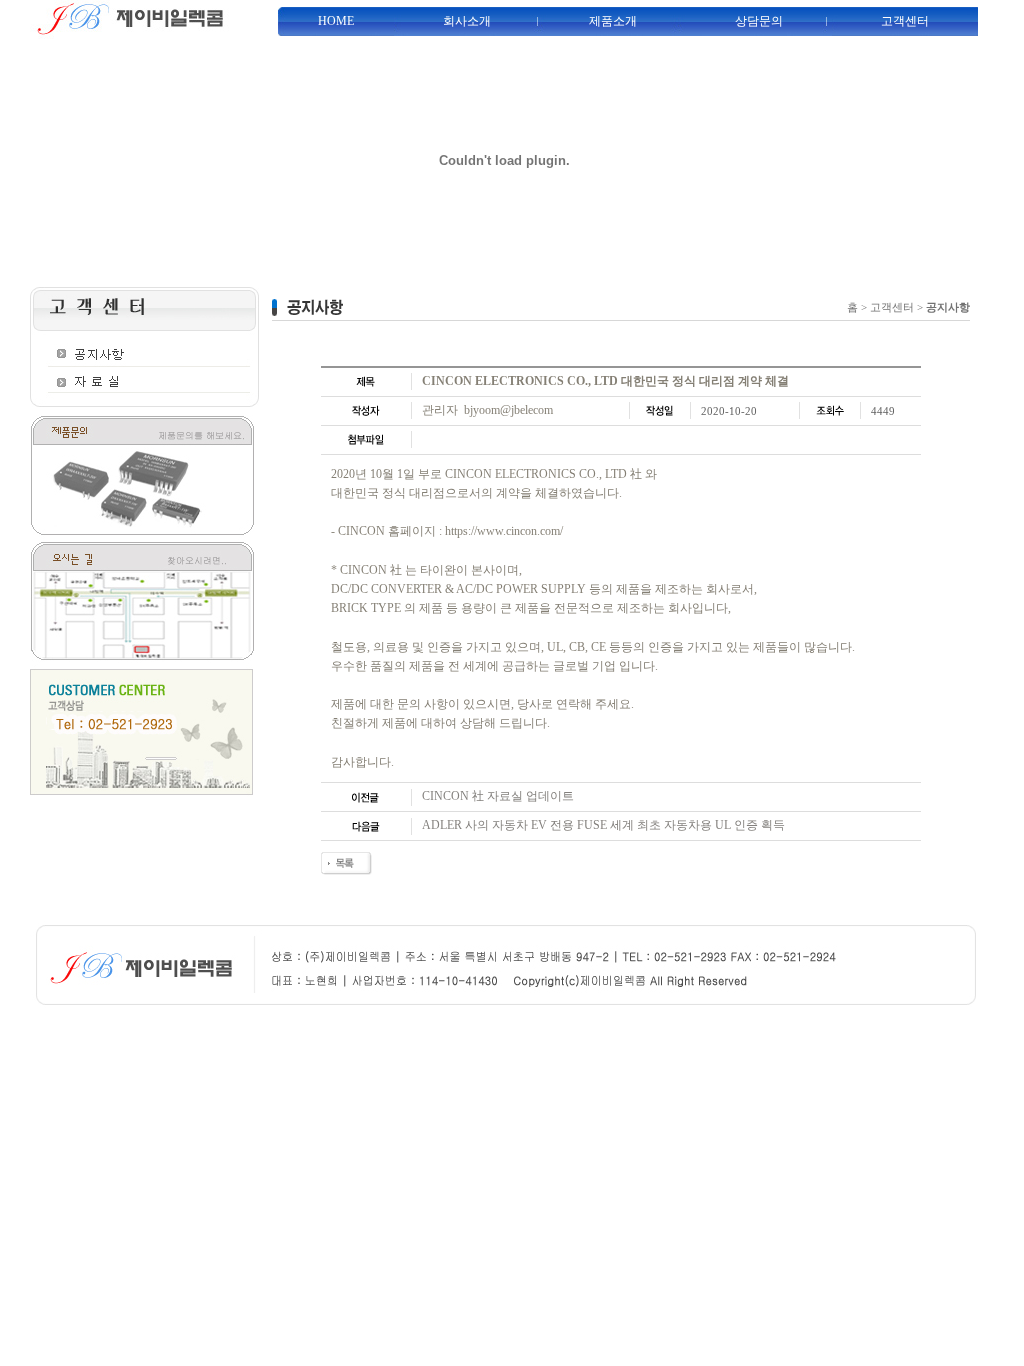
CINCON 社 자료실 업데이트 (498, 796)
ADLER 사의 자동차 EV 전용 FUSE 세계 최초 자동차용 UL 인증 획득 (603, 825)
